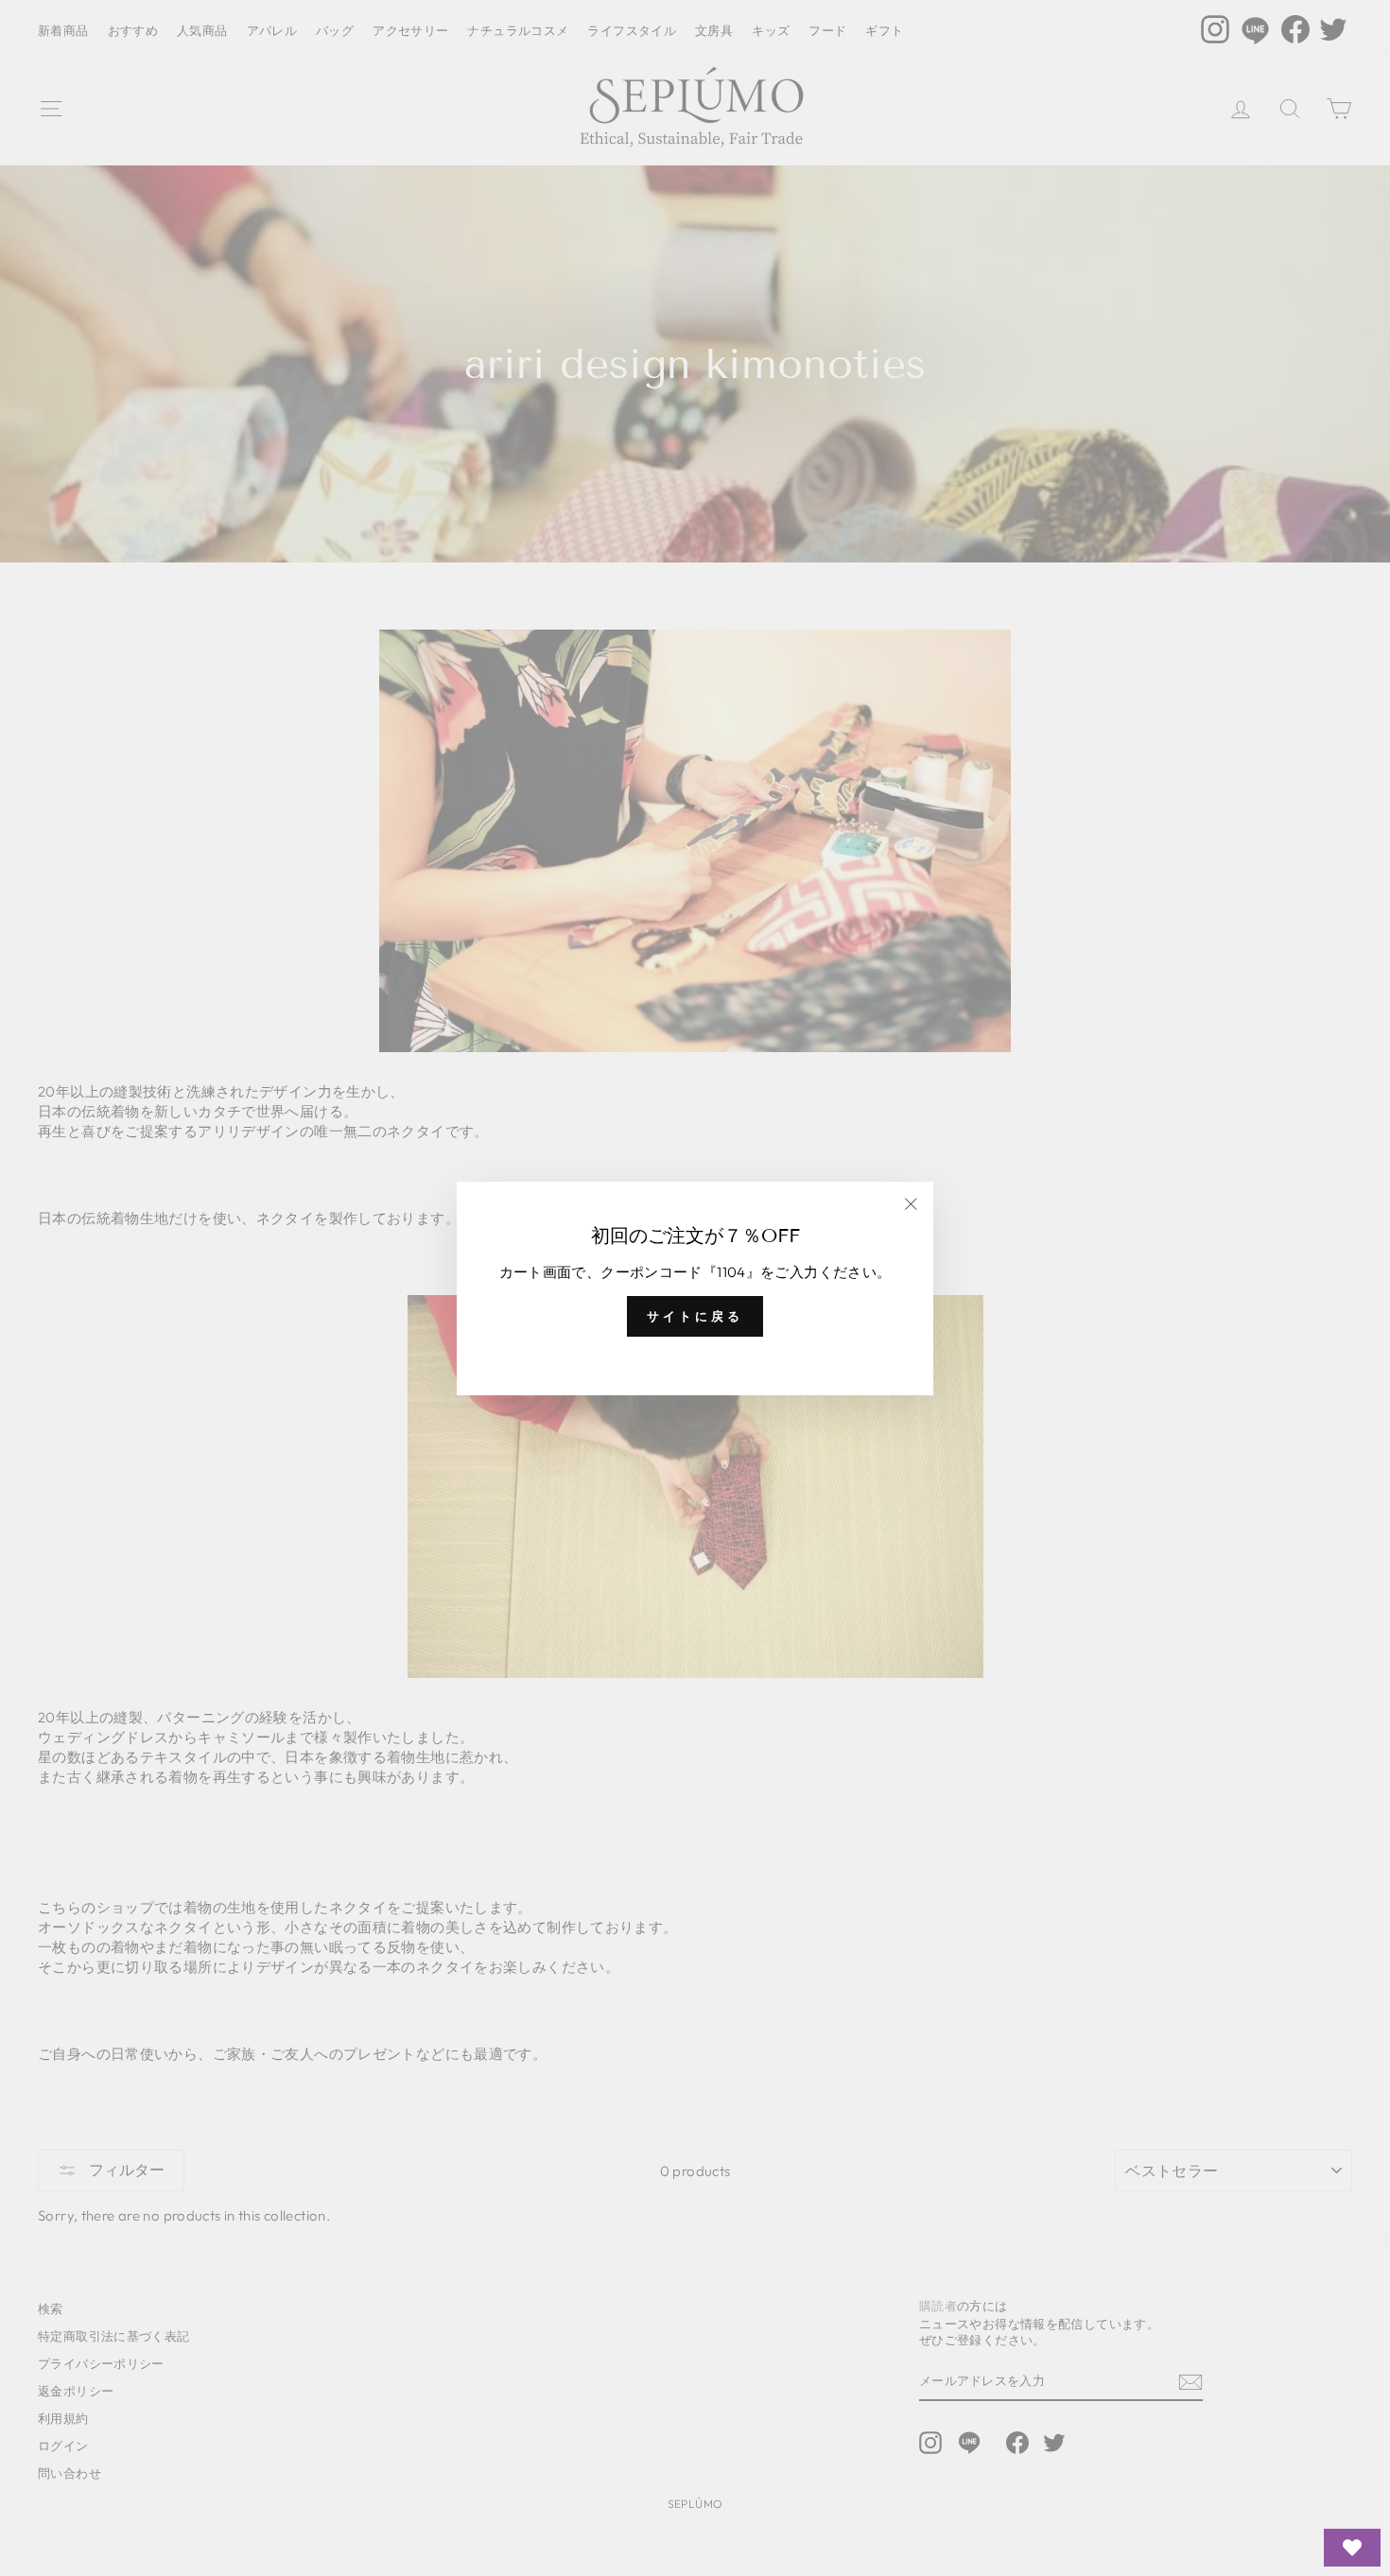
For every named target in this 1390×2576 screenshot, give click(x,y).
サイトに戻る (695, 1316)
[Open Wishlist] (1352, 2548)
